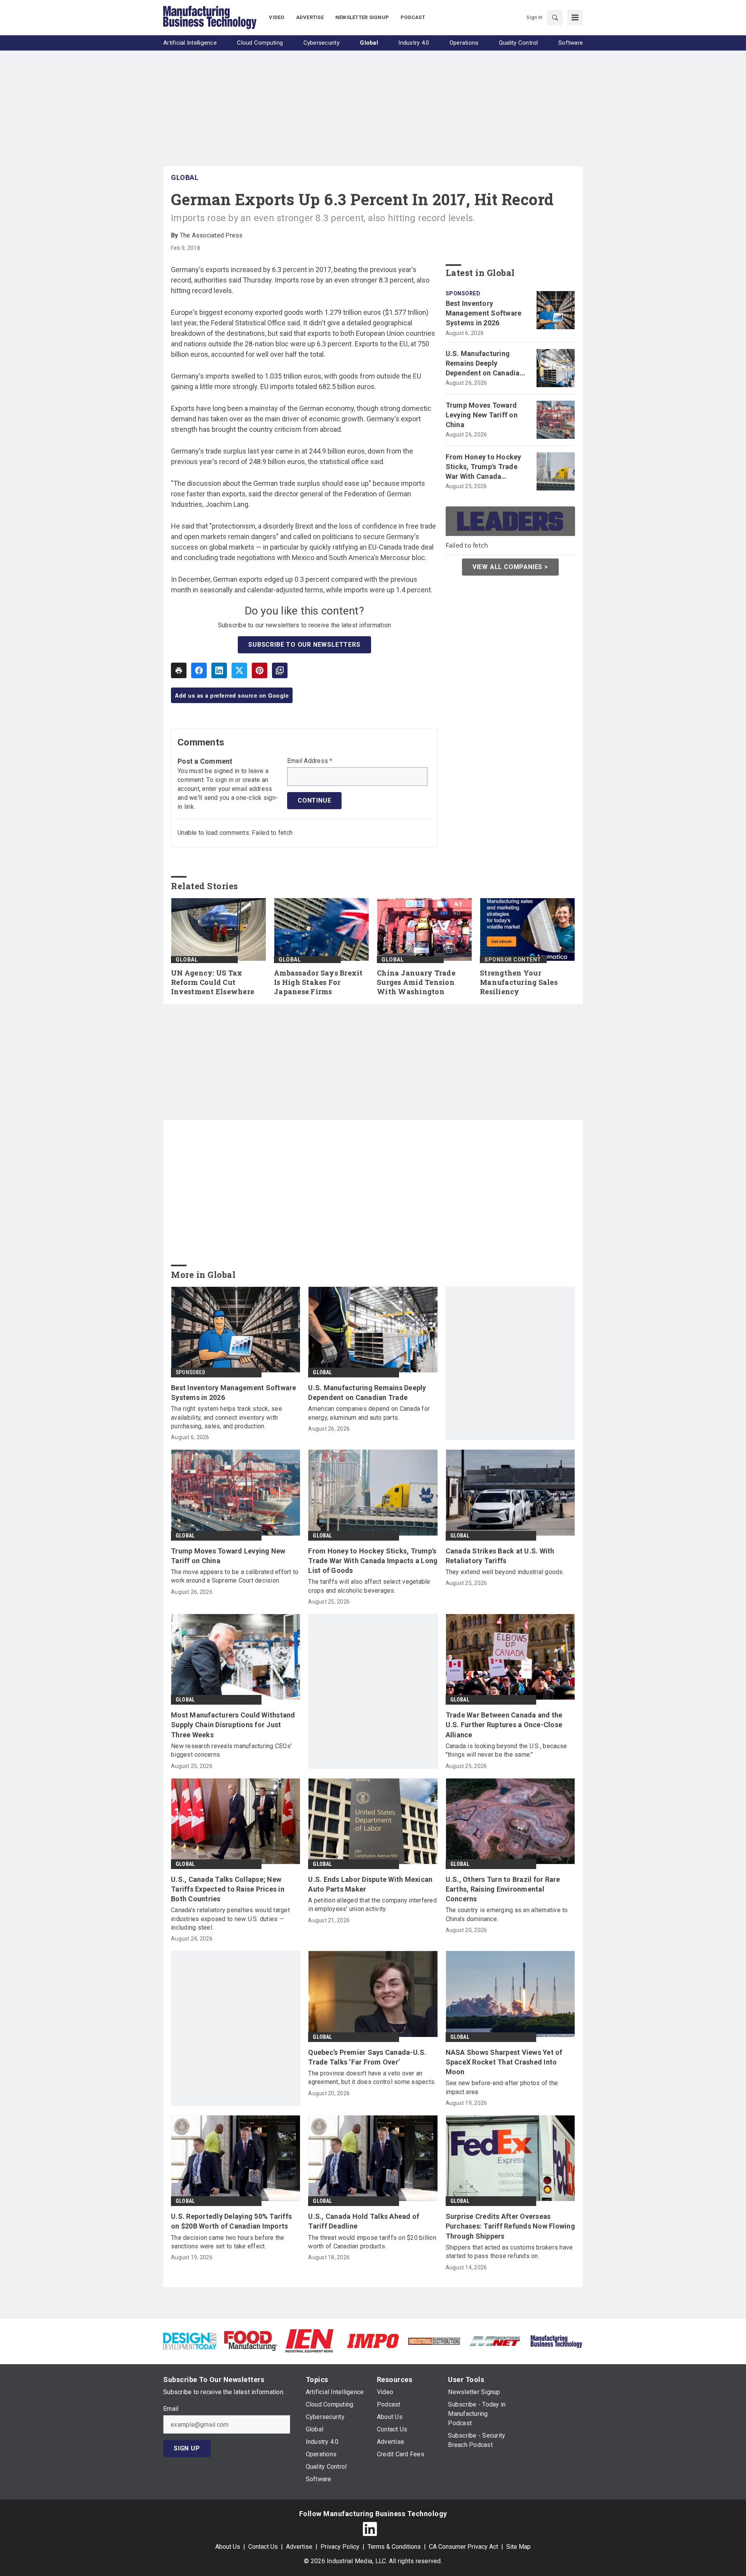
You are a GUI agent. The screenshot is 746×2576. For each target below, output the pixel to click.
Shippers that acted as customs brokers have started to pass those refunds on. (509, 2252)
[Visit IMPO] (373, 2340)
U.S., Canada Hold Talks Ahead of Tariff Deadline (364, 2221)
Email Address (310, 761)
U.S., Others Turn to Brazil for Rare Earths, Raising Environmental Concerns (503, 1889)
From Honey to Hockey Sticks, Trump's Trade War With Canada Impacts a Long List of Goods (484, 467)
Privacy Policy (340, 2547)
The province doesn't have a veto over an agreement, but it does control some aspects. (372, 2078)
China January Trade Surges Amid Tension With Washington (416, 982)
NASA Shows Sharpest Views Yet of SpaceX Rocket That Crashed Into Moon (504, 2062)
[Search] (555, 17)
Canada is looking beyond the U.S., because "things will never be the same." (506, 1750)
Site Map (519, 2547)
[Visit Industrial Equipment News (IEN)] (309, 2340)
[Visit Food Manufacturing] (251, 2340)
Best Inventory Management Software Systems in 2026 (484, 313)
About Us (228, 2547)
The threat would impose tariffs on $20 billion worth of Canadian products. (372, 2242)
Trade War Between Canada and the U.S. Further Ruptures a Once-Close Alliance (504, 1725)
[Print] (179, 670)
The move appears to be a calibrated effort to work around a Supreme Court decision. (235, 1576)
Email (171, 2409)
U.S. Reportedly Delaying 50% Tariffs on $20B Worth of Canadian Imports (231, 2221)
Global (185, 177)
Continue (314, 800)
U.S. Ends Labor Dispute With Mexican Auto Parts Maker (370, 1884)
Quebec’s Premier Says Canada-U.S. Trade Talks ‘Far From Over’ (367, 2057)
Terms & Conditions (394, 2547)
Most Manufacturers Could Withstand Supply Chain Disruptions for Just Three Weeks (233, 1725)
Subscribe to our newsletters (304, 645)
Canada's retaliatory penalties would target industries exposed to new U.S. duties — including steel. (230, 1919)
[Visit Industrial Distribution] (434, 2341)
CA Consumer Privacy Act (464, 2547)
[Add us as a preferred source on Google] (280, 670)
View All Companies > (510, 567)
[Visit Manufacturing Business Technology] (556, 2340)
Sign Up (187, 2448)
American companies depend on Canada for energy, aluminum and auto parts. (369, 1413)
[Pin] (260, 670)
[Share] (199, 670)
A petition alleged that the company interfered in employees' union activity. (372, 1905)
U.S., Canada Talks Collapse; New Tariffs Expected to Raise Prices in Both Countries (228, 1889)
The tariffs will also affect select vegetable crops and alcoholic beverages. (369, 1586)
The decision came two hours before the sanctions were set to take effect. (228, 2242)
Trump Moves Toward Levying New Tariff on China (482, 415)
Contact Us (263, 2547)
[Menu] (575, 17)
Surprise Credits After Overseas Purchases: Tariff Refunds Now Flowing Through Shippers (510, 2226)
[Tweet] (239, 670)
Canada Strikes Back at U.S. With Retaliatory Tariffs (500, 1556)
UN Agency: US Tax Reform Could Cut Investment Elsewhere (213, 982)
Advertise (299, 2547)
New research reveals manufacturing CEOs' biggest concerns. (231, 1750)
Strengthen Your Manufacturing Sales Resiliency (519, 982)
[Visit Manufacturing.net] (495, 2341)
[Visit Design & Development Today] (190, 2340)
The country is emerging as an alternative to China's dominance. (507, 1914)
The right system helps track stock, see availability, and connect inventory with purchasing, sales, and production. (227, 1417)
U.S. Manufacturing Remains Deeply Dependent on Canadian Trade (485, 364)
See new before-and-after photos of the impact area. (502, 2087)
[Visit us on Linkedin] (370, 2529)
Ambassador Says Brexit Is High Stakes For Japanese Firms (318, 982)
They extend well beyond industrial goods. (505, 1572)
